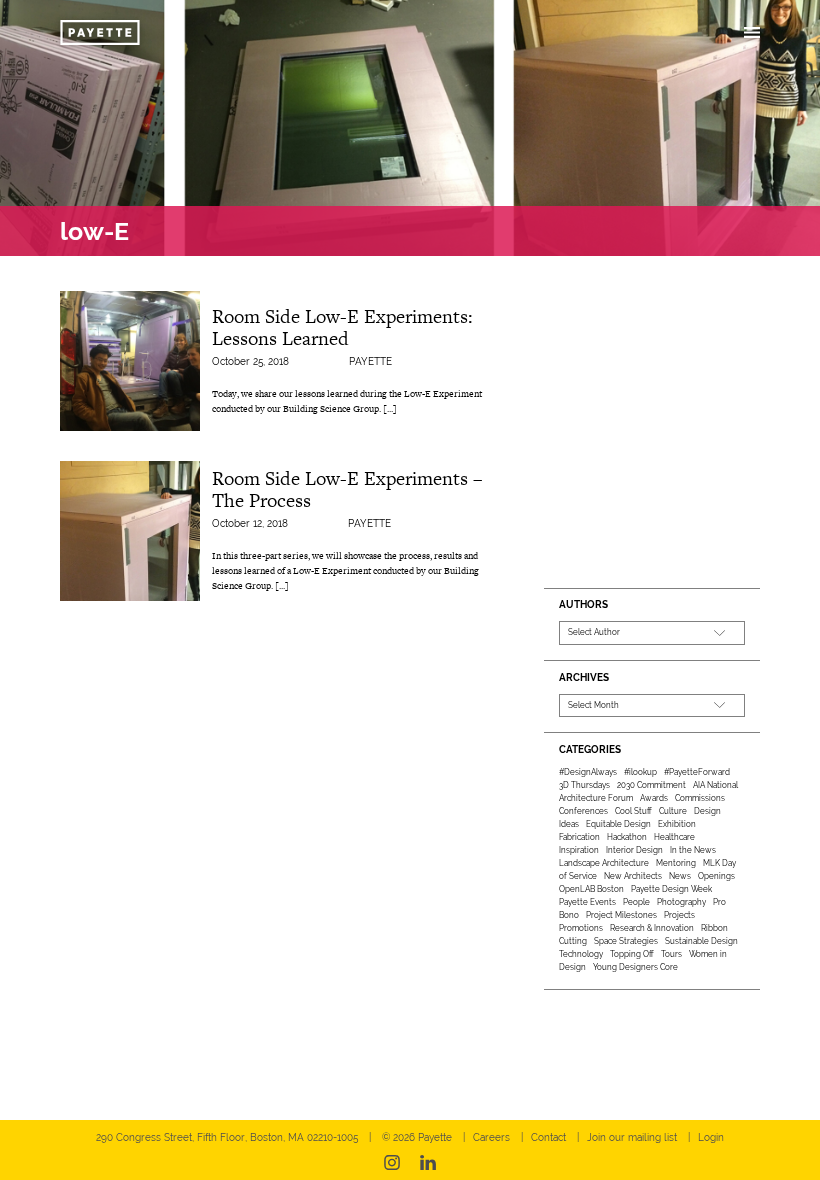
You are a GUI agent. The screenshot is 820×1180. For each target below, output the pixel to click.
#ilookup (640, 772)
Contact (548, 1137)
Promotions (581, 928)
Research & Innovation (652, 928)
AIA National (715, 785)
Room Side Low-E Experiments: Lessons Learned (342, 327)
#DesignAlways (588, 772)
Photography (681, 902)
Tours (671, 954)
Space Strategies (626, 941)
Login (711, 1137)
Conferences (583, 811)
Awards (654, 798)
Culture (673, 811)
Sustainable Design (701, 941)
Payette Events (587, 902)
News (680, 876)
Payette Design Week (671, 889)
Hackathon (627, 837)
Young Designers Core (635, 967)
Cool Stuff (633, 811)
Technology (581, 954)
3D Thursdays (584, 785)
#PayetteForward (697, 772)
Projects (679, 915)
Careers (491, 1137)
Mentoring (676, 863)
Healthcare (674, 837)
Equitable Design (618, 824)
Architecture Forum (596, 798)
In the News (693, 850)
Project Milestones (621, 915)
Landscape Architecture (604, 863)
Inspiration (579, 850)
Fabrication (579, 837)
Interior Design (634, 850)
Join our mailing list (632, 1137)
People (636, 902)
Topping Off (632, 954)
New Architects (633, 876)
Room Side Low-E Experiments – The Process (347, 489)
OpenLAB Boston (591, 889)
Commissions (700, 798)
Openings (716, 876)
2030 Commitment (651, 785)
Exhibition (677, 824)
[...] (390, 409)
